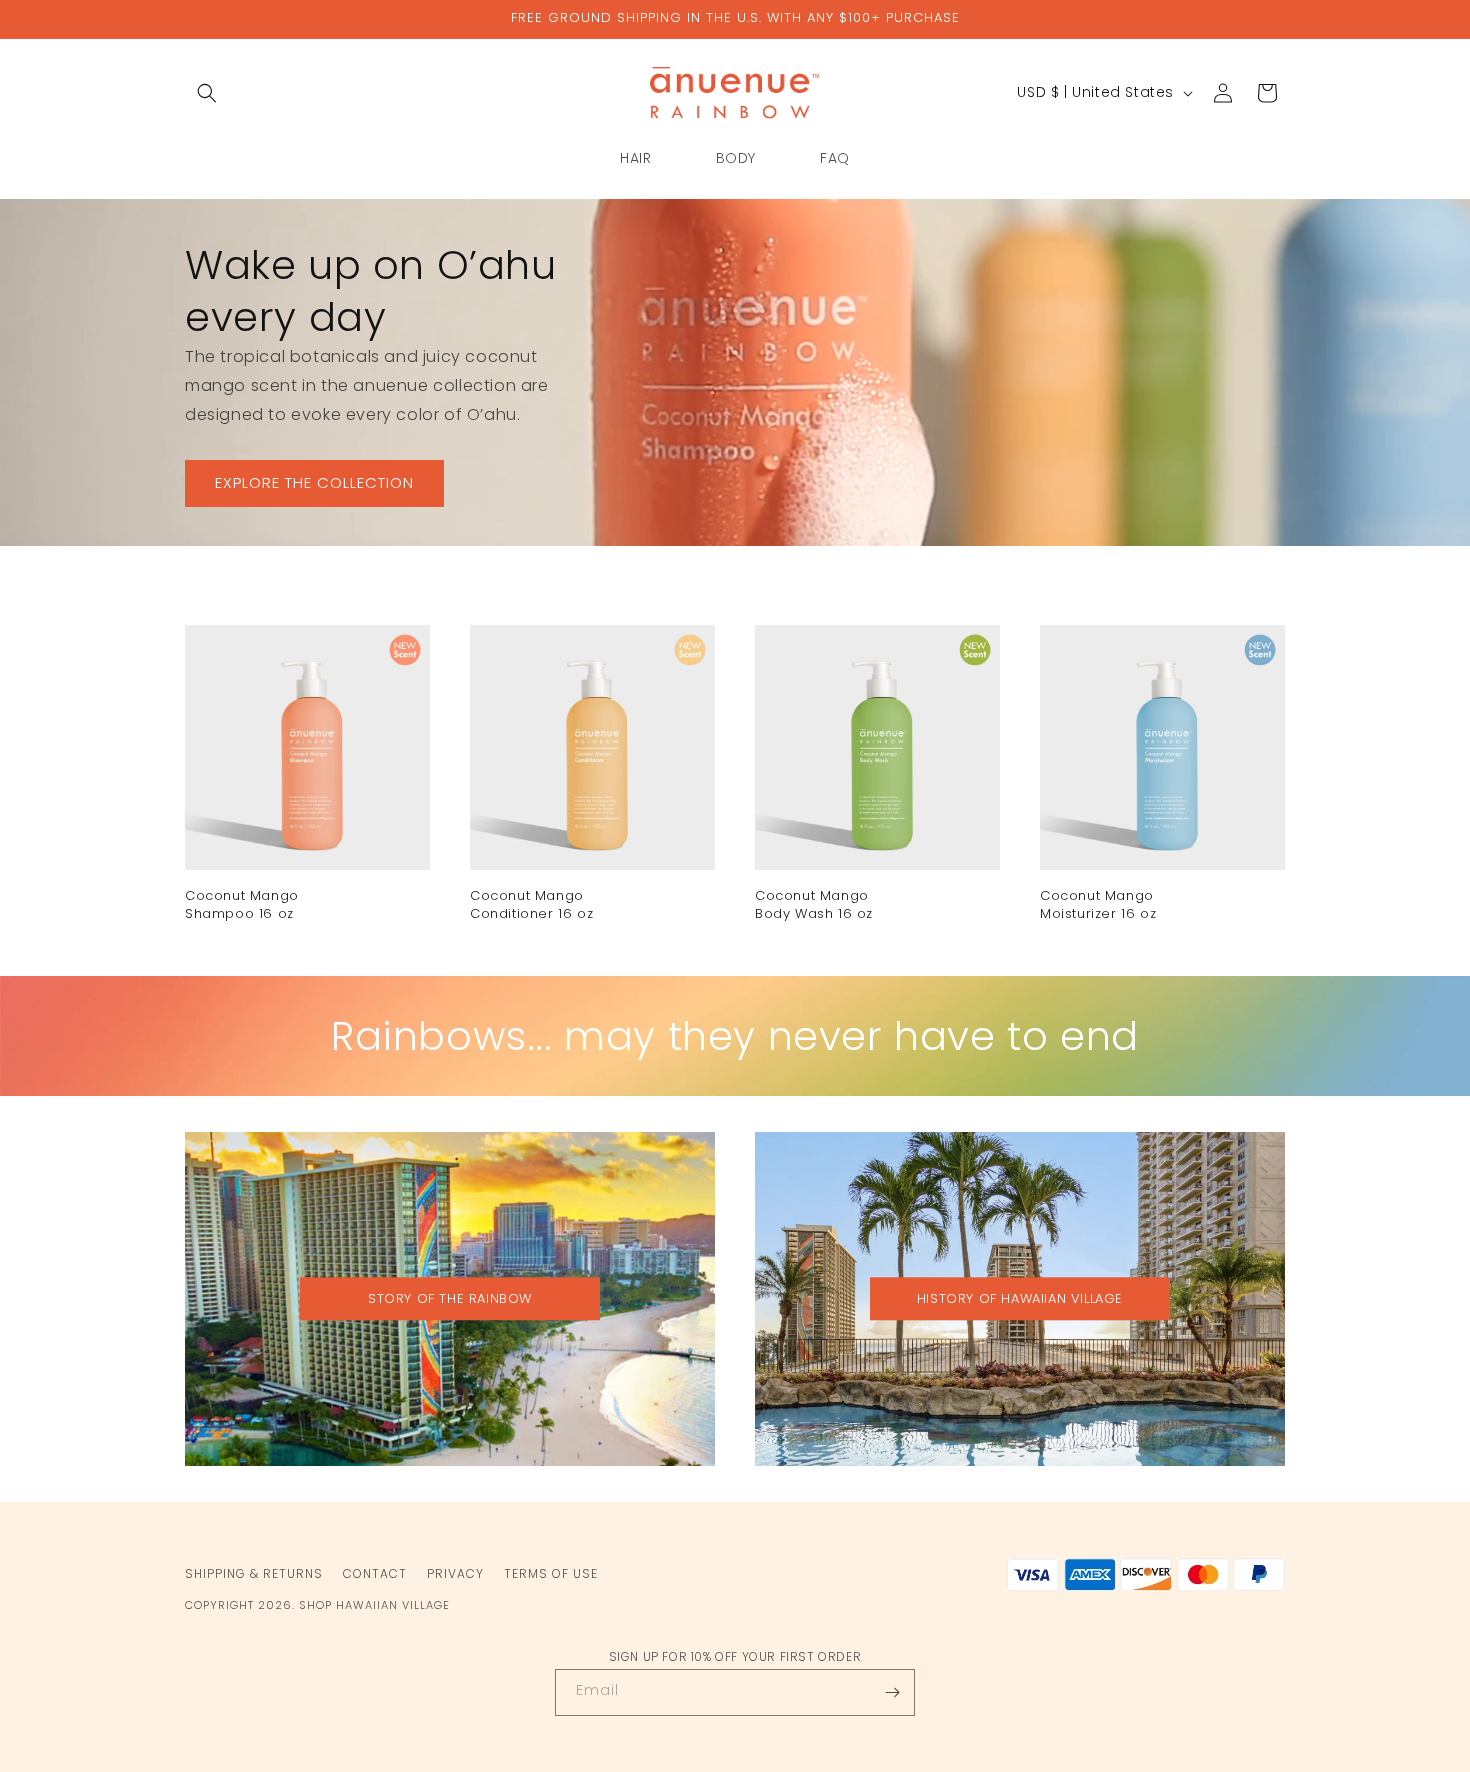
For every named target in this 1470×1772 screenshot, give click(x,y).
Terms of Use (551, 1573)
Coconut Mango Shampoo (242, 905)
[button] (207, 93)
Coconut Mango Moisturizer (1098, 905)
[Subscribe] (892, 1692)
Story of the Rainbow (450, 1298)
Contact (375, 1573)
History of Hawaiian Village (1020, 1298)
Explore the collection (314, 482)
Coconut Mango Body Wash (814, 905)
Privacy (455, 1573)
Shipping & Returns (254, 1573)
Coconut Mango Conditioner (531, 905)
